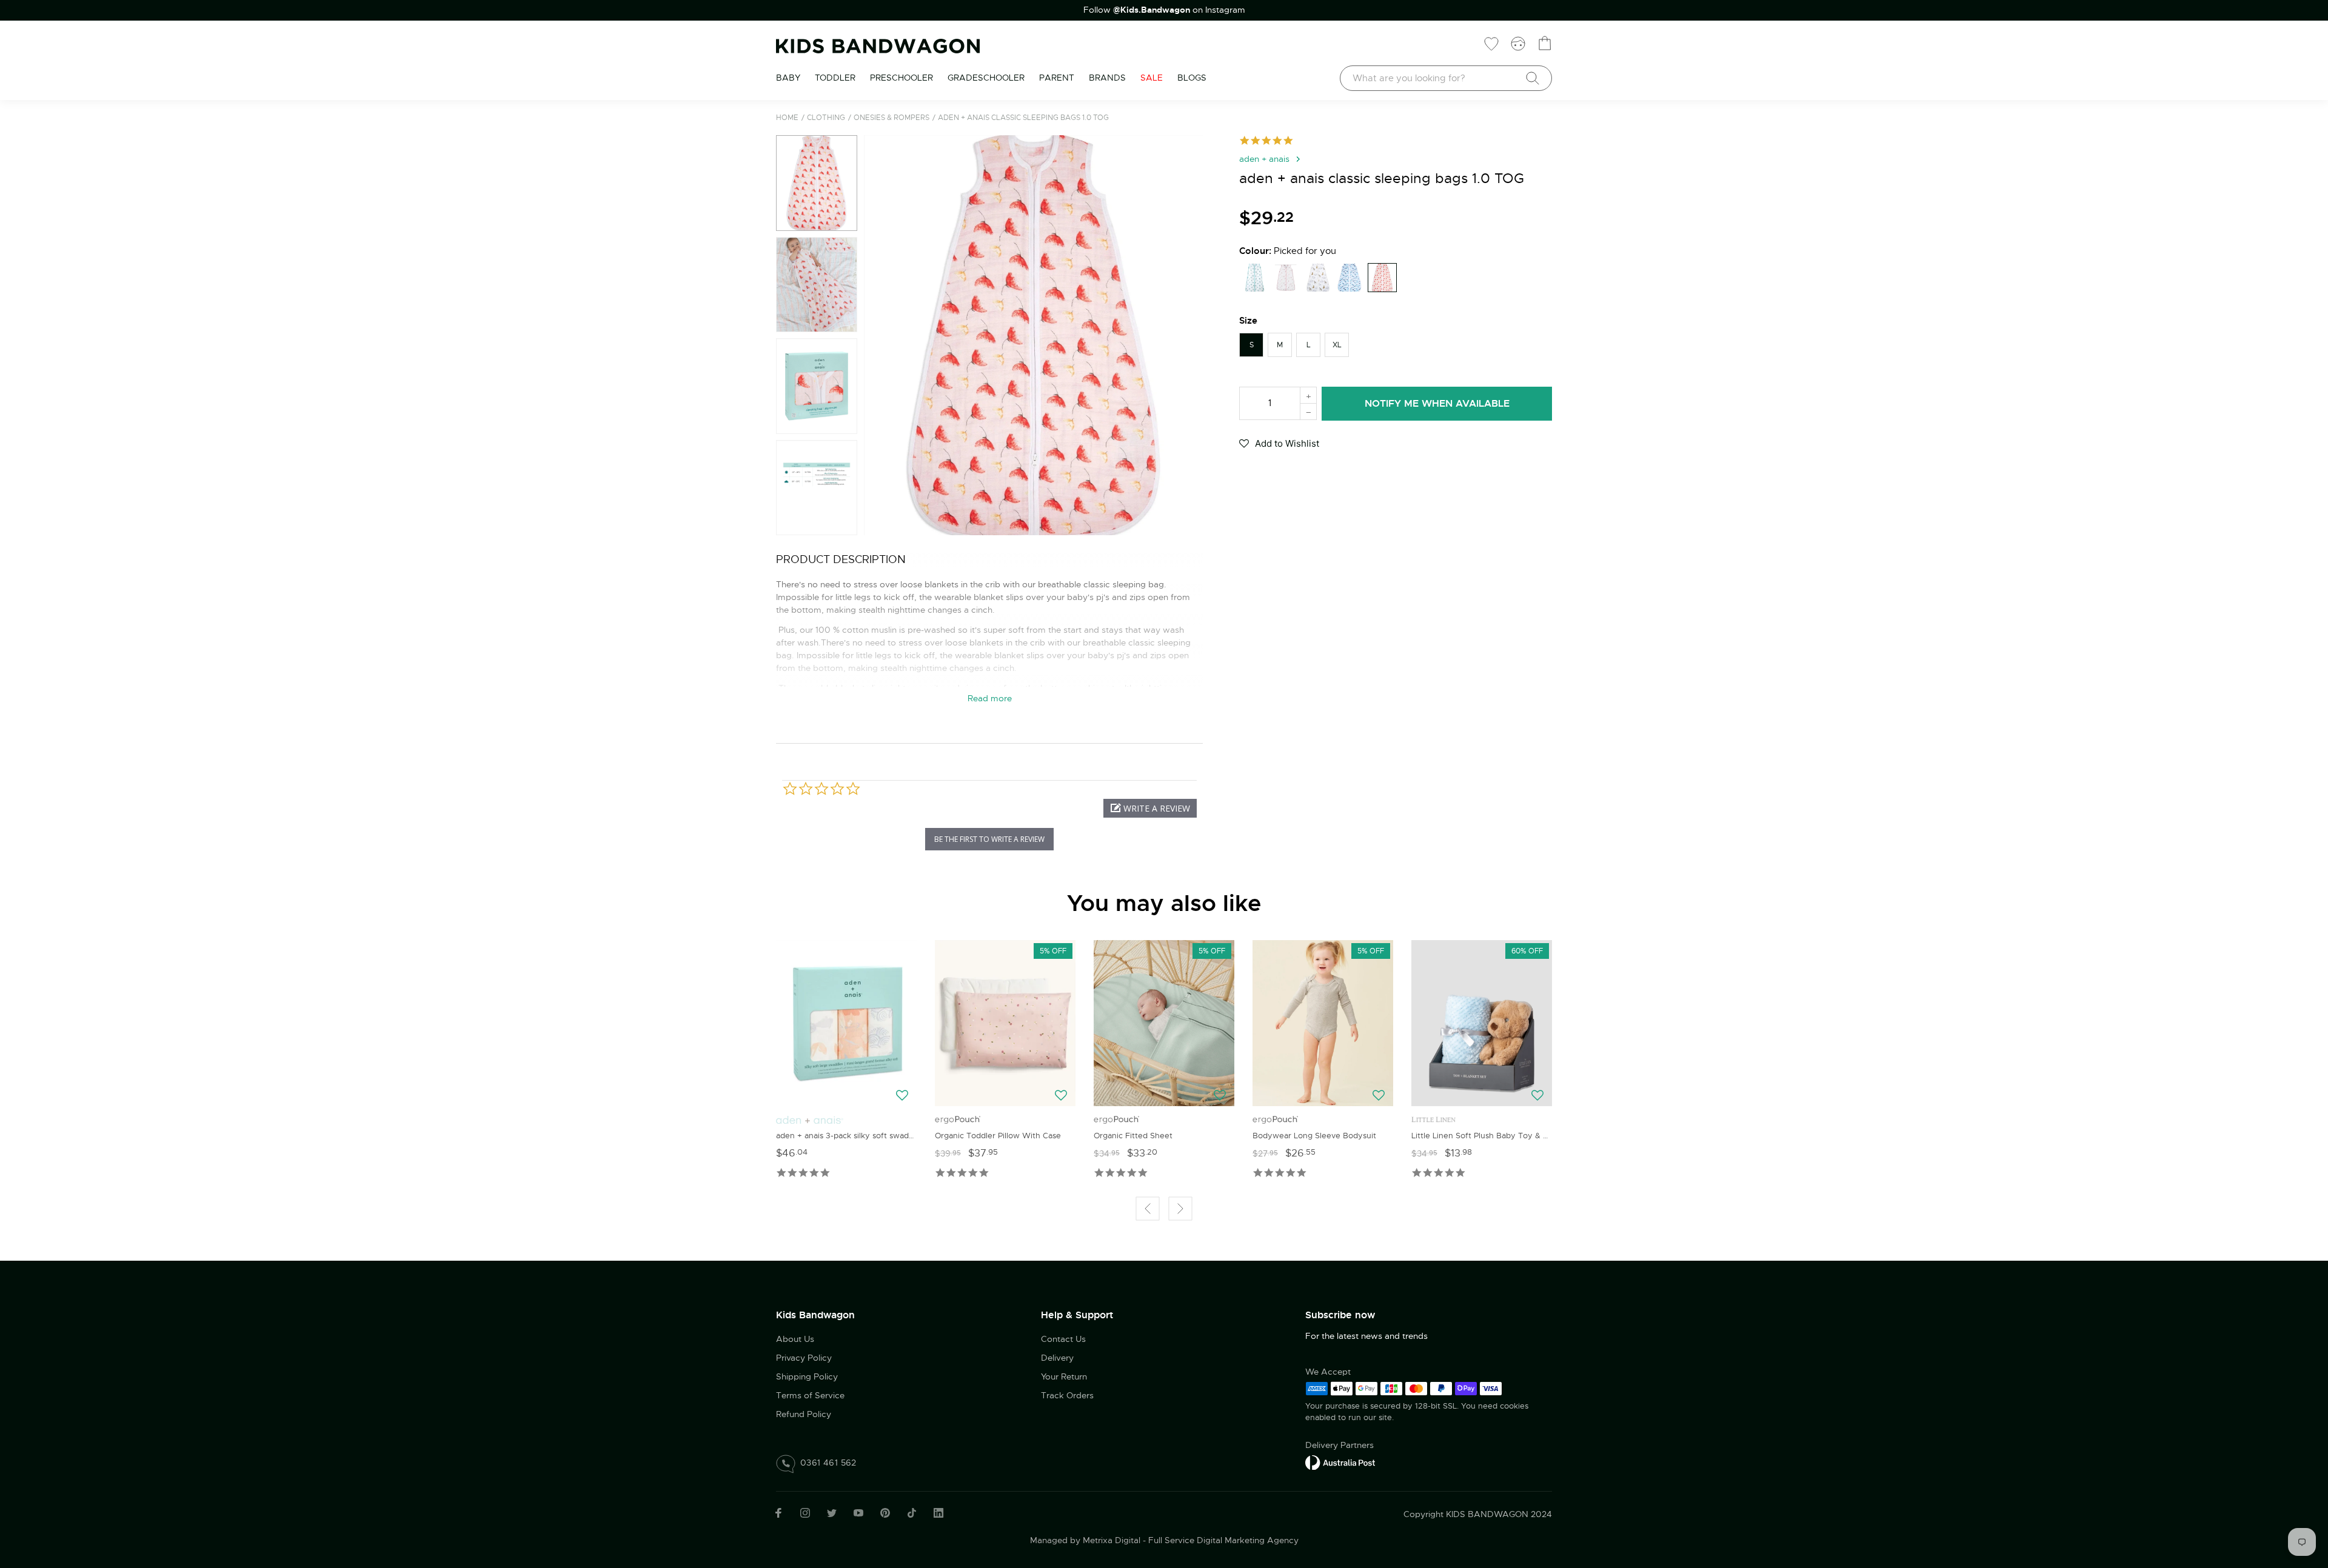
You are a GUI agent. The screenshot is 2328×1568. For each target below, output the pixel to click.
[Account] (1518, 43)
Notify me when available (1437, 403)
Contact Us (1063, 1339)
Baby (788, 78)
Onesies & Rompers (891, 118)
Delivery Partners (1340, 1445)
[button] (878, 335)
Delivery (1057, 1358)
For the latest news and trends (1366, 1336)
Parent (1057, 78)
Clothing (826, 118)
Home (787, 118)
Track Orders (1067, 1395)
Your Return (1064, 1376)
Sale (1152, 78)
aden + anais (1264, 159)
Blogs (1192, 78)
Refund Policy (804, 1414)
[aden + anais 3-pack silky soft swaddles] (846, 1023)
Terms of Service (810, 1395)
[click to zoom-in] (1033, 335)
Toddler (835, 78)
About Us (795, 1339)
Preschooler (901, 78)
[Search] (1533, 78)
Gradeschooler (986, 78)
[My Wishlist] (1491, 43)
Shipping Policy (807, 1376)
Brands (1107, 78)
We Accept (1328, 1372)
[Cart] (1545, 43)
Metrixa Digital (1112, 1540)
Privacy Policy (804, 1358)
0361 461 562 (828, 1463)
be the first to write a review (989, 839)
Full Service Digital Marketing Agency (1223, 1540)
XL (1337, 345)
